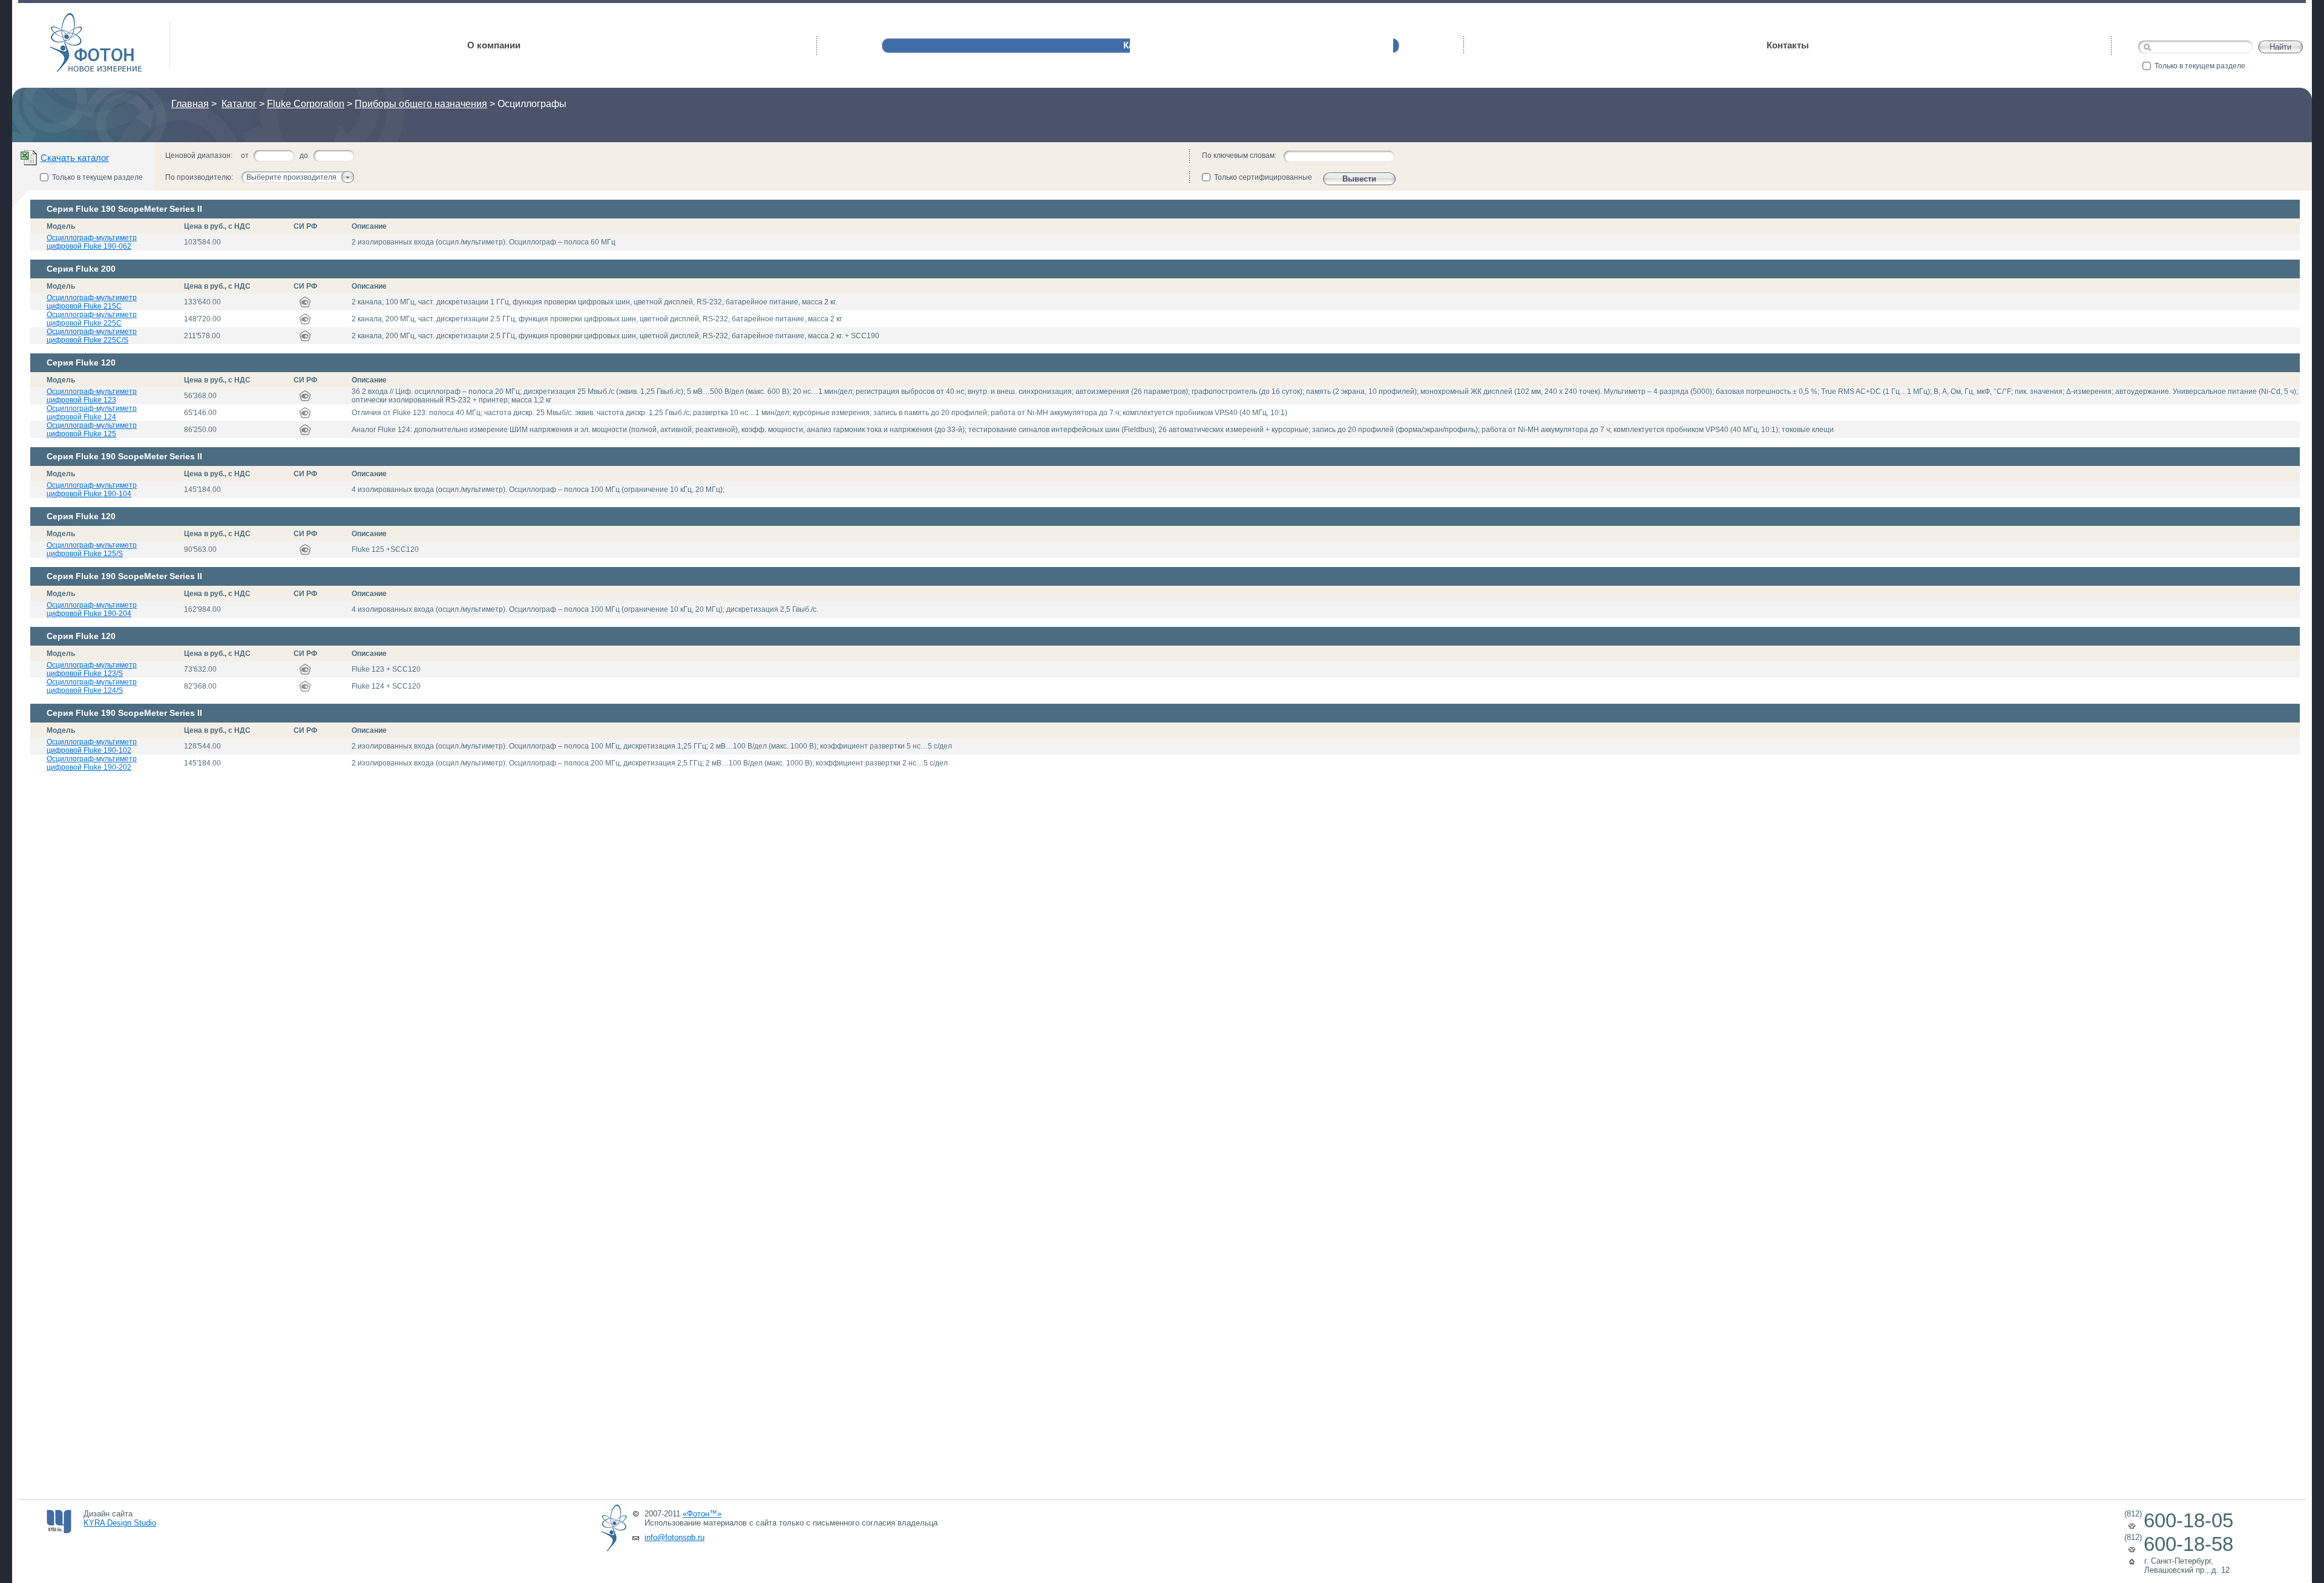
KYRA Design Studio (120, 1523)
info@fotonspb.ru (675, 1537)
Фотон (67, 18)
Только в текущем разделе (2200, 66)
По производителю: (199, 177)
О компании (494, 45)
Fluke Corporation (306, 104)
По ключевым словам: (1239, 156)
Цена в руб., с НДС (217, 226)
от (245, 156)
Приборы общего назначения (421, 104)
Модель (61, 226)
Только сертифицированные (1263, 177)
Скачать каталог (75, 158)
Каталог (239, 104)
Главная (190, 104)
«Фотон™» (702, 1514)
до (304, 156)
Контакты (1788, 45)
